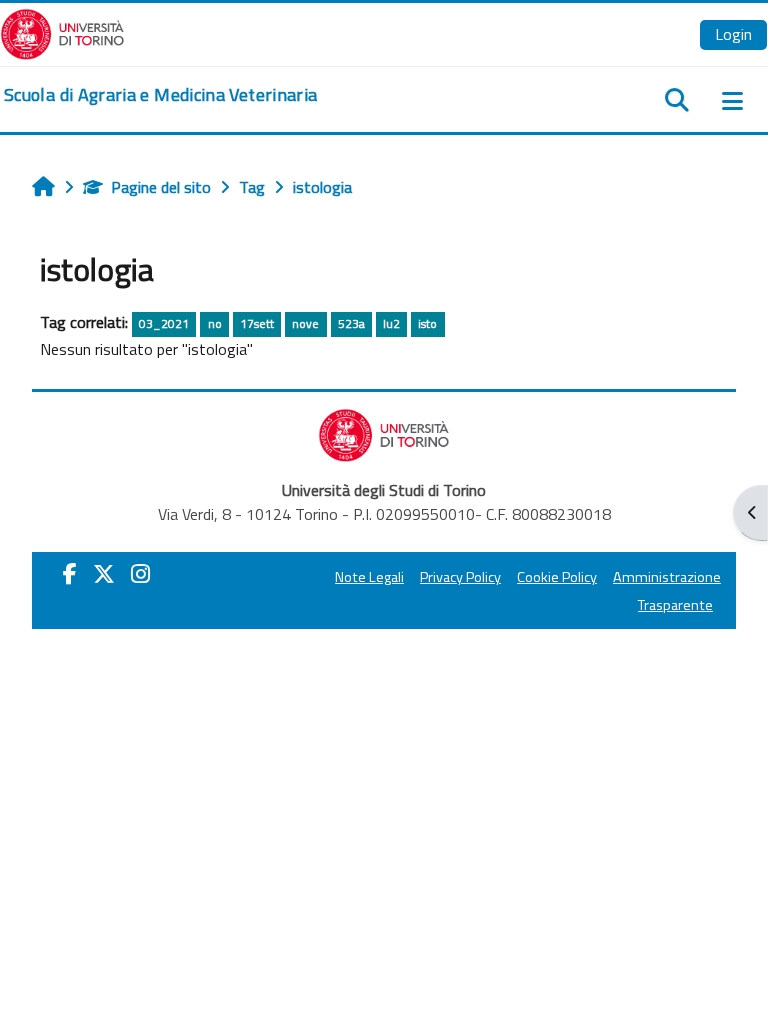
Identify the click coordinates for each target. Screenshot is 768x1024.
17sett (257, 323)
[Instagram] (140, 574)
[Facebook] (70, 574)
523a (351, 323)
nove (305, 323)
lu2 (391, 323)
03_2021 (164, 323)
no (215, 323)
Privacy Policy (460, 577)
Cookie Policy (557, 577)
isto (427, 323)
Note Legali (369, 577)
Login (733, 34)
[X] (104, 574)
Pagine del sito (161, 187)
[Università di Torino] (62, 32)
